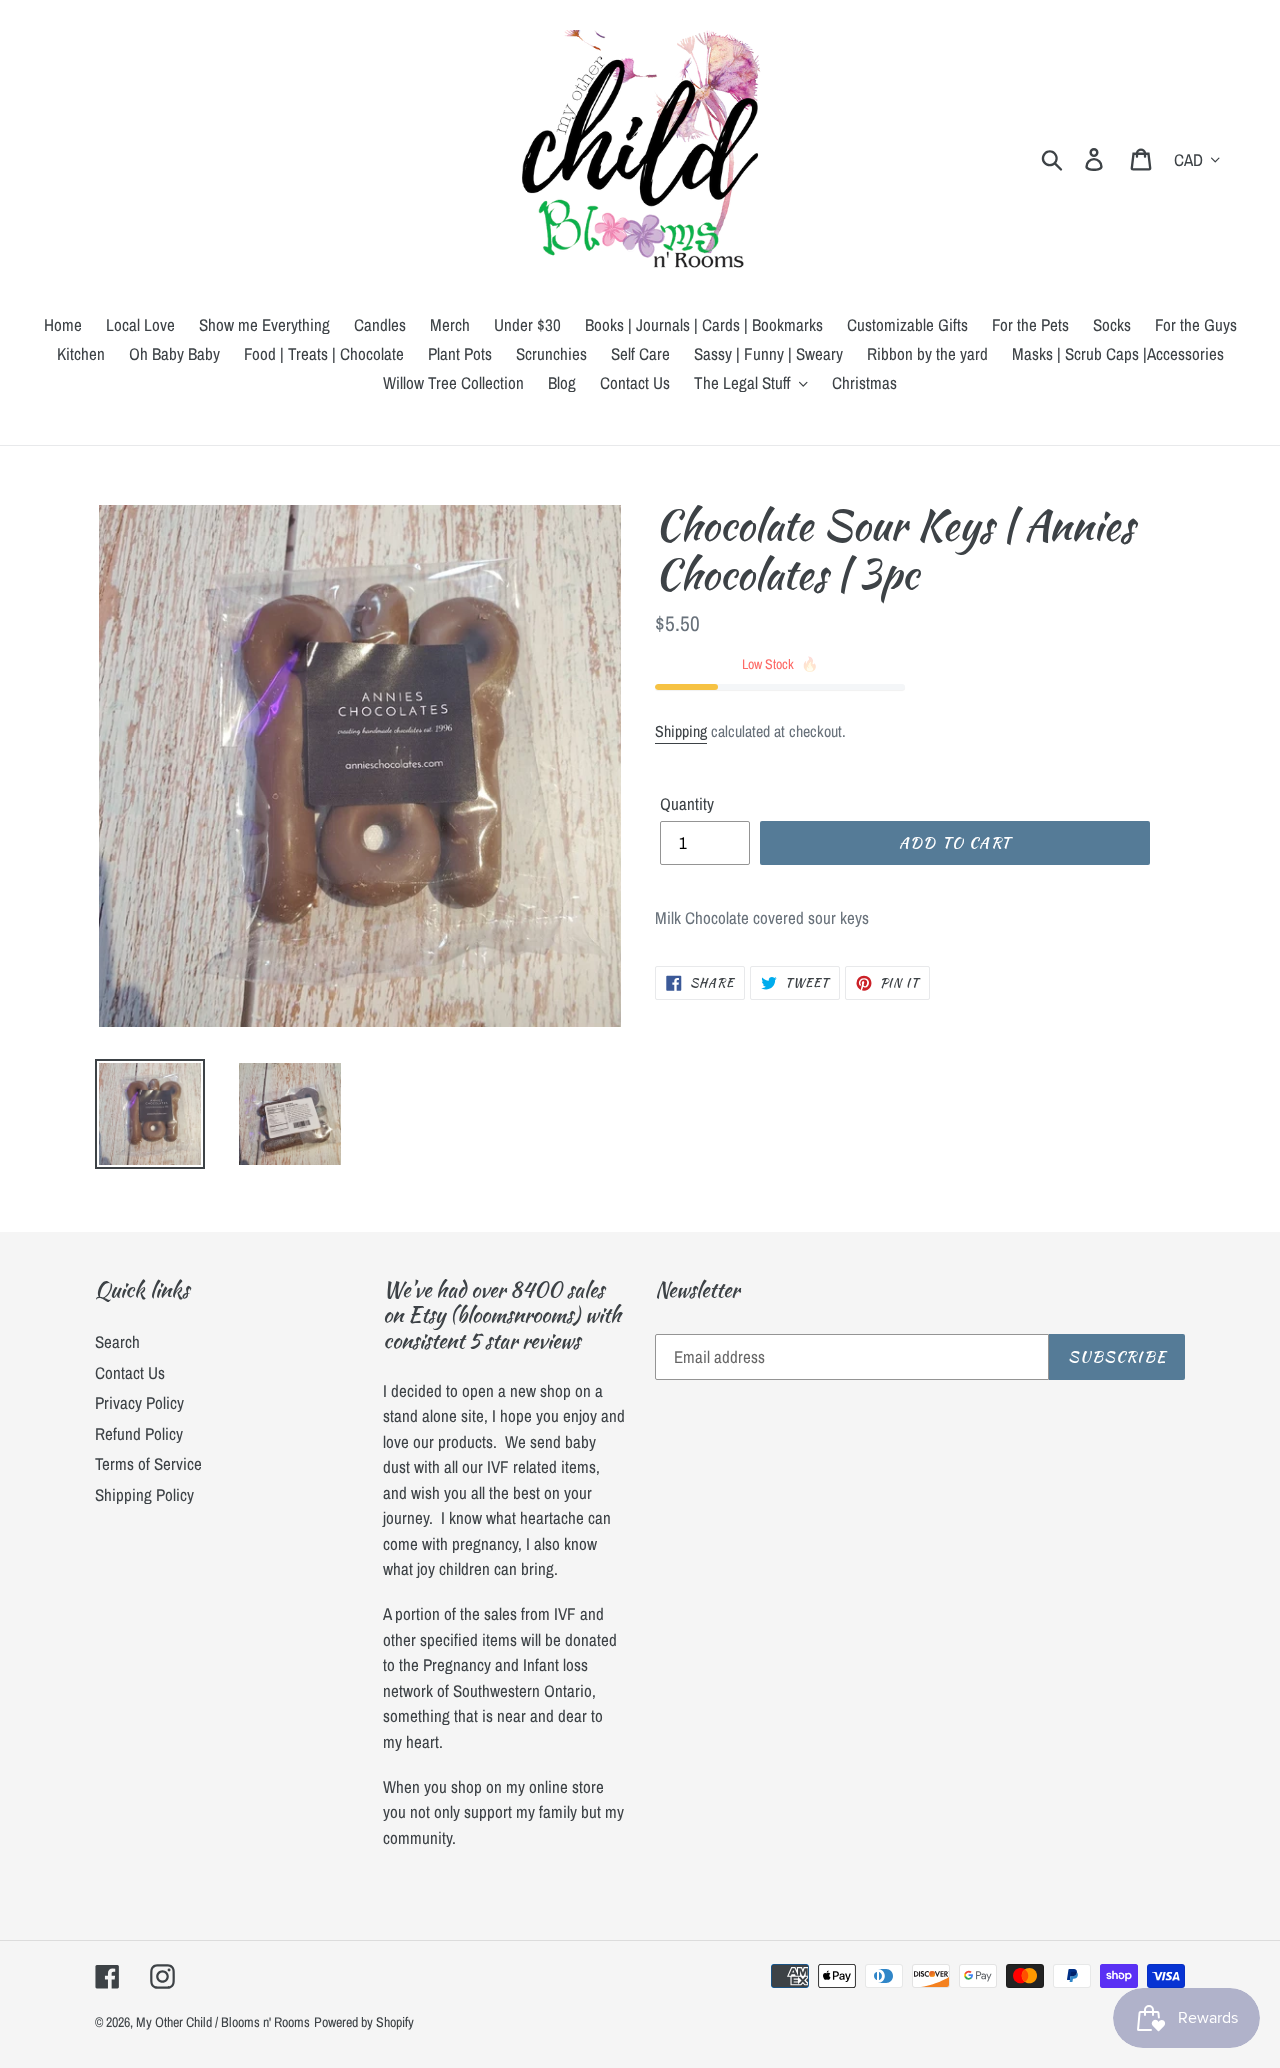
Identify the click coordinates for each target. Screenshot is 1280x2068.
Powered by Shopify (364, 2022)
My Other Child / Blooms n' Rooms (223, 2022)
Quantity (687, 803)
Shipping (681, 731)
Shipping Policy (144, 1494)
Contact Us (130, 1372)
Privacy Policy (139, 1402)
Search (117, 1341)
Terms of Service (148, 1463)
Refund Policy (139, 1433)
